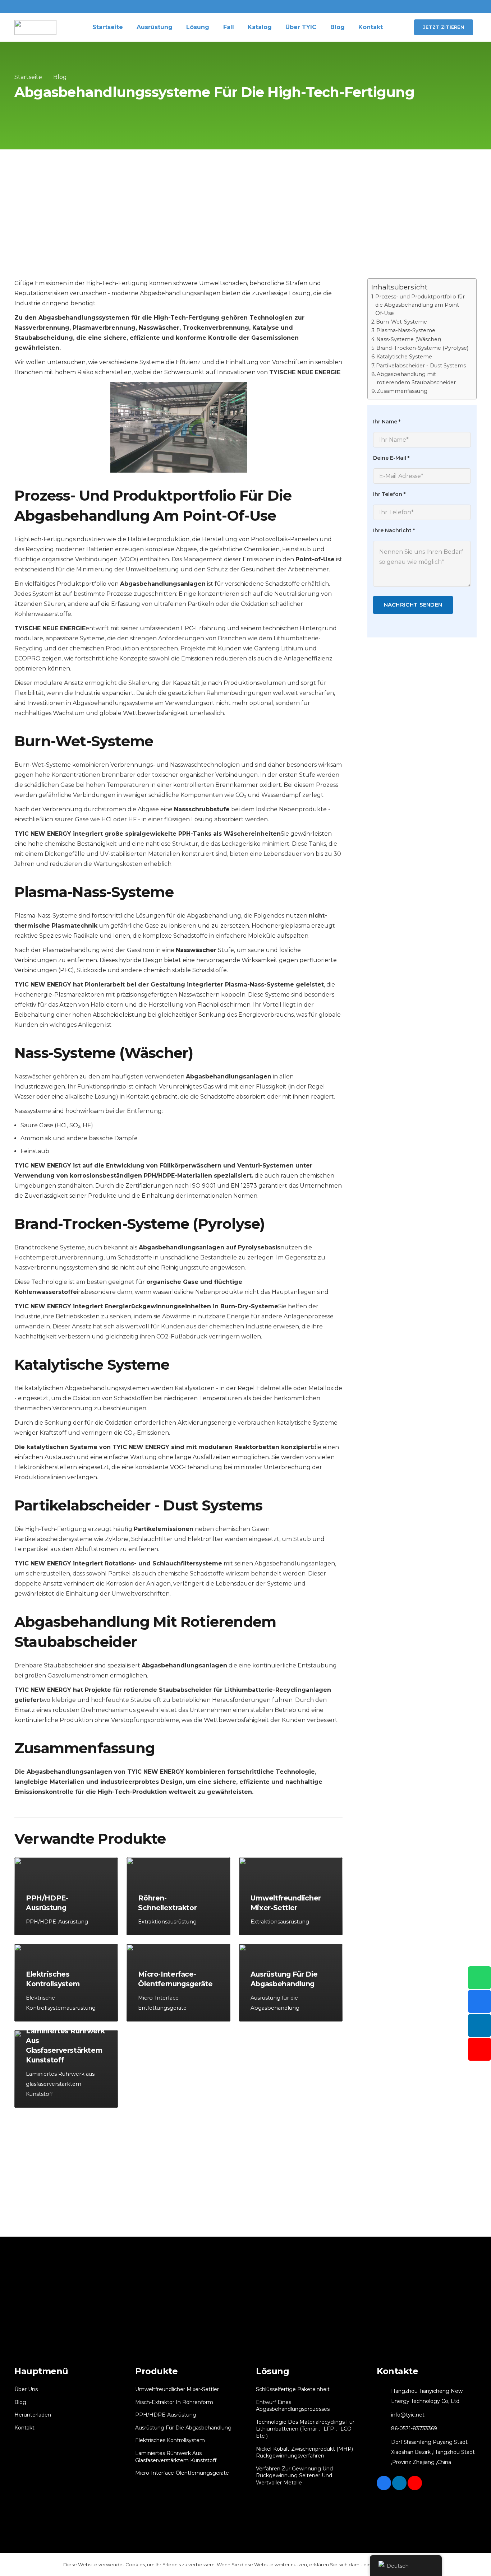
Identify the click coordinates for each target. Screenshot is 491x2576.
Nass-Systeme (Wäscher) (409, 339)
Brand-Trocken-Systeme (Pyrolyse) (422, 348)
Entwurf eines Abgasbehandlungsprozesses (293, 2406)
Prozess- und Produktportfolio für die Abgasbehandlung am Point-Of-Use (420, 305)
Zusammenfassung (402, 391)
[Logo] (35, 27)
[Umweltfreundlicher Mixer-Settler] (291, 1896)
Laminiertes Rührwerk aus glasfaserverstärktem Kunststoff (176, 2457)
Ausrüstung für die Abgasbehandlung (183, 2428)
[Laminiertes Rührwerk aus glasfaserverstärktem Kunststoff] (66, 2069)
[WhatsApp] (479, 1978)
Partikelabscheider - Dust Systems (421, 366)
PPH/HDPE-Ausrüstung (166, 2415)
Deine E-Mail (391, 458)
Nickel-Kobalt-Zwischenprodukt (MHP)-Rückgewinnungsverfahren (305, 2452)
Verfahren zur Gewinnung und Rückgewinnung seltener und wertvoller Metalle (294, 2476)
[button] (398, 27)
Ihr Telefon (389, 495)
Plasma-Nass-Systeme (406, 331)
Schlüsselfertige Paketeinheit (293, 2389)
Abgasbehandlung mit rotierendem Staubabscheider (416, 378)
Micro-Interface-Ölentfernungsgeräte (182, 2473)
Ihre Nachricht (394, 531)
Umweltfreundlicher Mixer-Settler (177, 2389)
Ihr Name (387, 422)
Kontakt (24, 2428)
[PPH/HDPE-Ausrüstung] (66, 1896)
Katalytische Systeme (404, 357)
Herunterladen (33, 2415)
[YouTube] (415, 2483)
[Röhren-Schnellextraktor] (178, 1896)
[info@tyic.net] (384, 2415)
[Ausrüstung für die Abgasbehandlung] (291, 1983)
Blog (20, 2402)
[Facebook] (384, 2483)
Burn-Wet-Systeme (401, 322)
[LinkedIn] (399, 2483)
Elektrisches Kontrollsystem (170, 2440)
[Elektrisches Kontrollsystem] (66, 1983)
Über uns (26, 2389)
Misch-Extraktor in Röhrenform (174, 2402)
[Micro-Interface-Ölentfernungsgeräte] (178, 1983)
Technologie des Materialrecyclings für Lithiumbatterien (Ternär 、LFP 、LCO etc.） (305, 2429)
